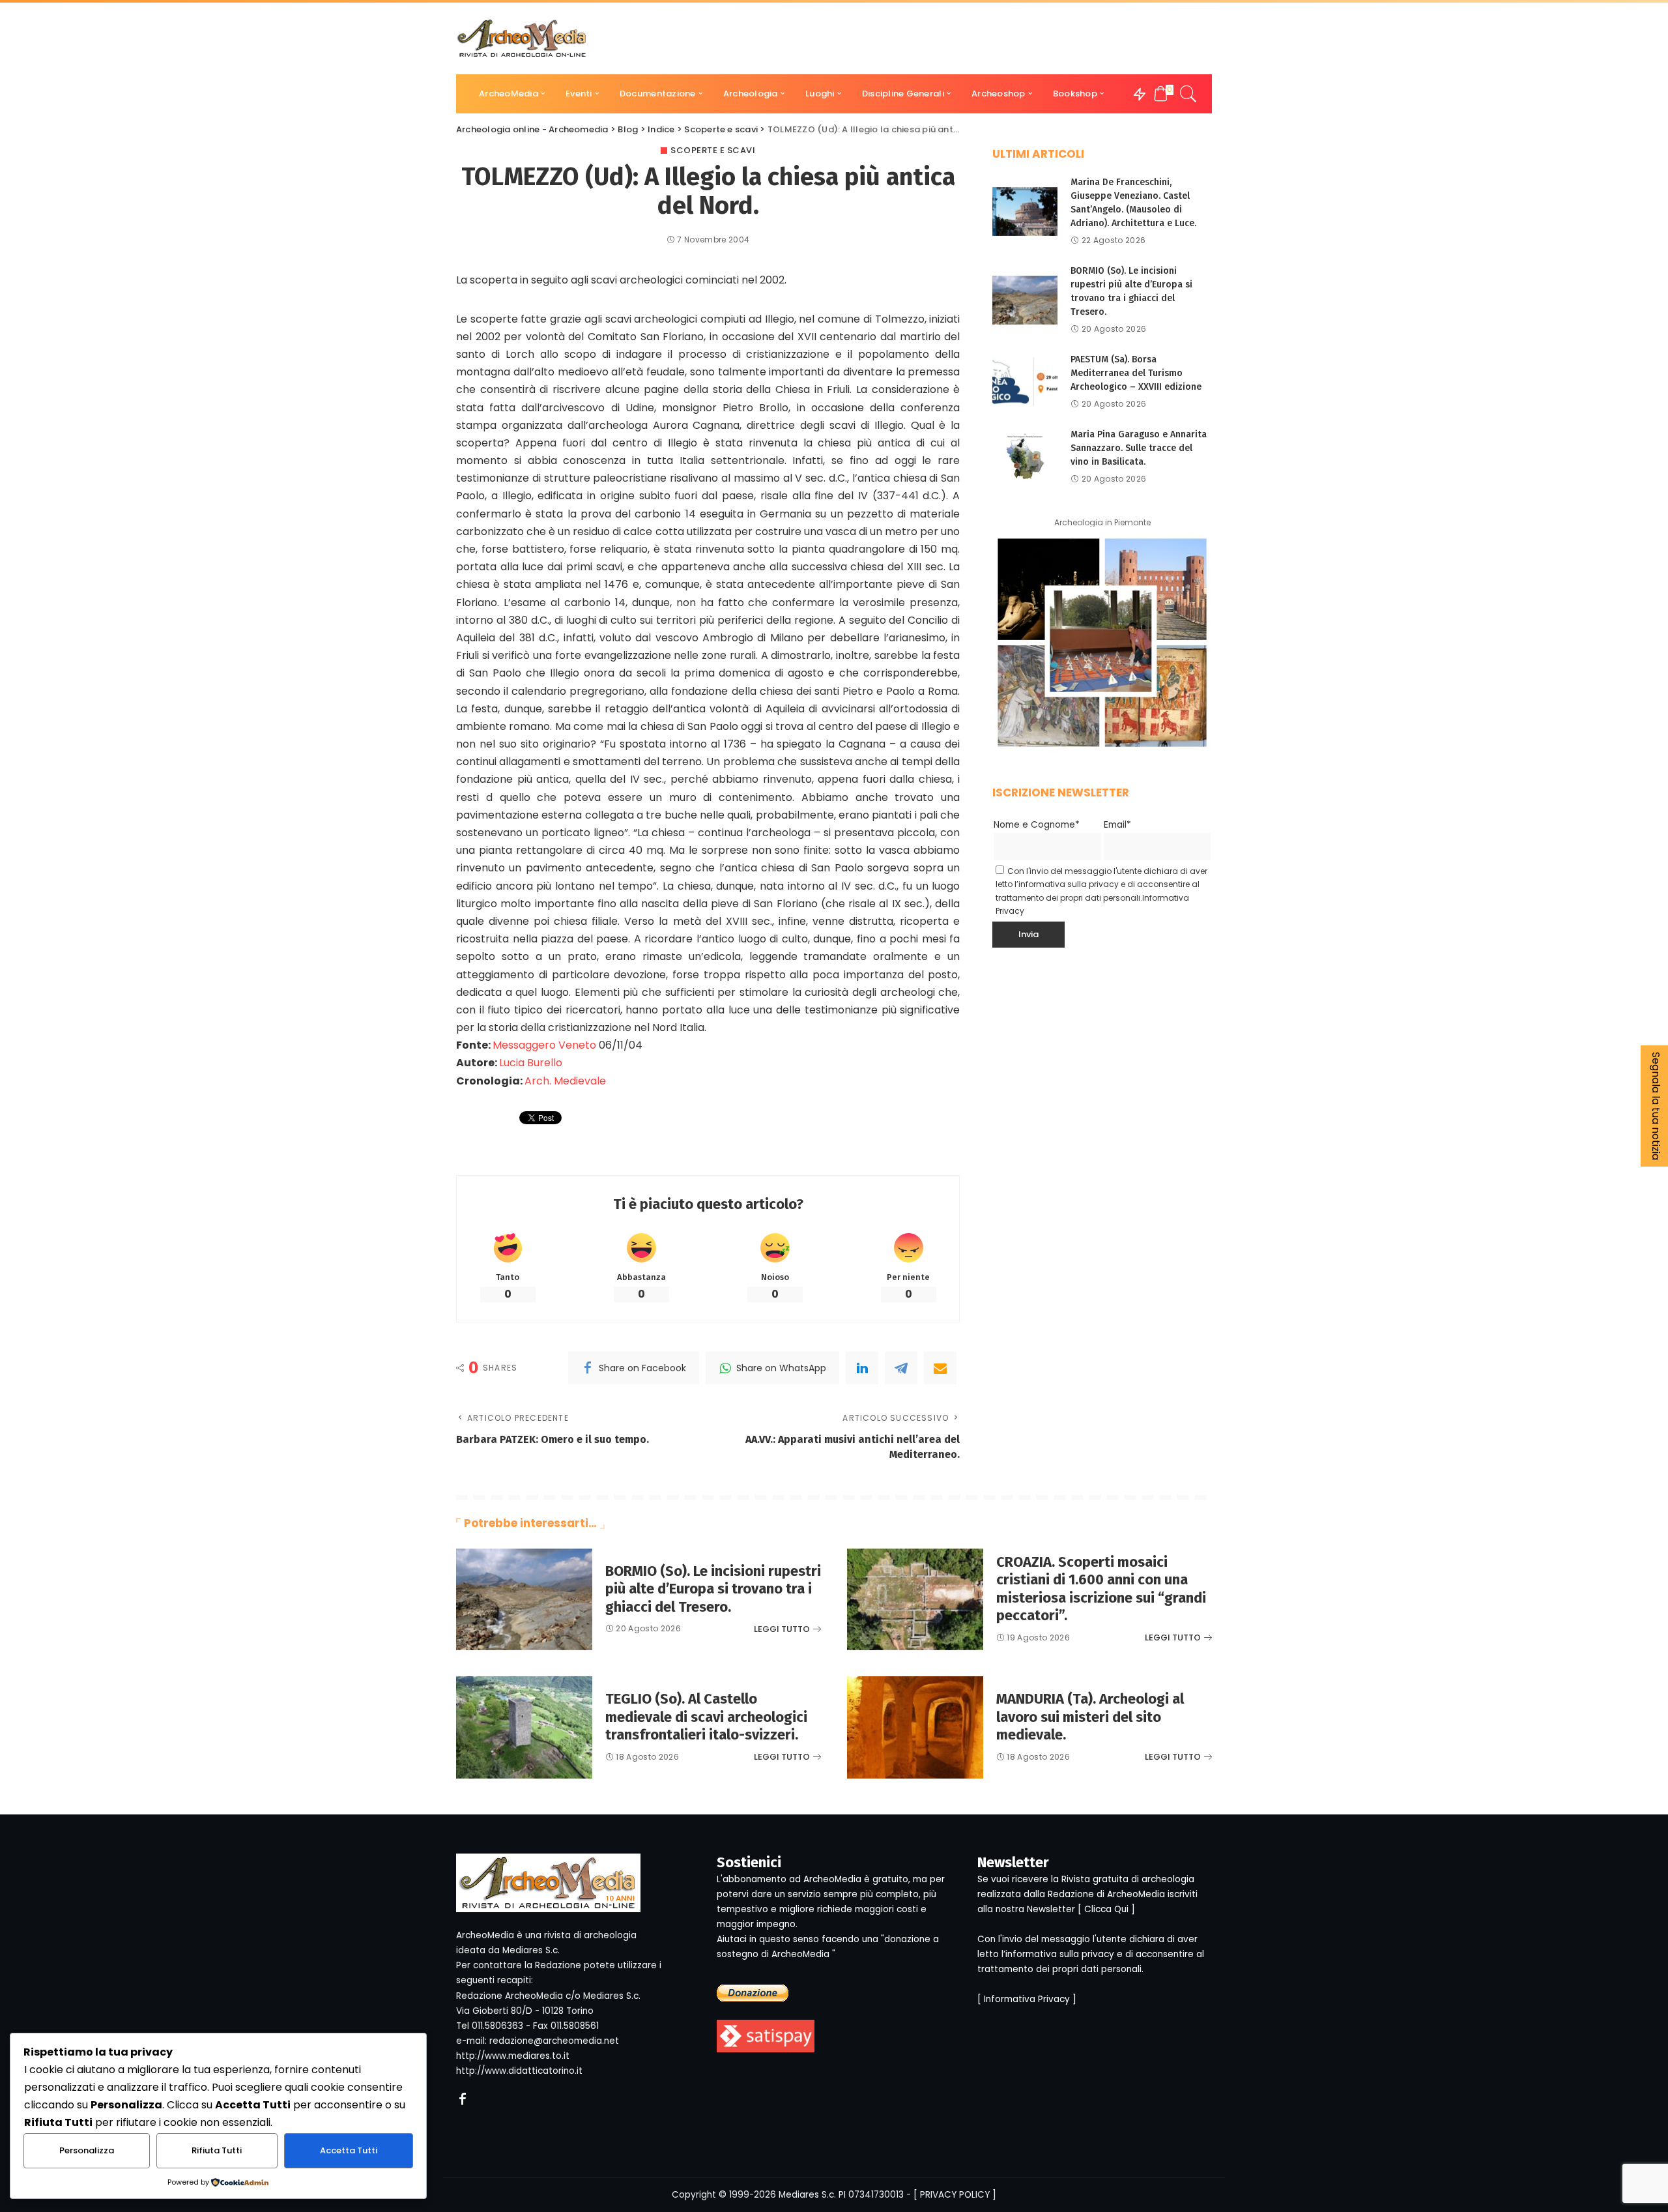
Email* (1117, 825)
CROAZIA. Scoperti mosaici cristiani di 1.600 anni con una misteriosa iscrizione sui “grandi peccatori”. (1101, 1589)
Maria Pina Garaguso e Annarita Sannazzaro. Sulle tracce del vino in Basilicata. (1139, 448)
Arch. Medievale (565, 1081)
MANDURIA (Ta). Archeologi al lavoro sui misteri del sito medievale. (1090, 1717)
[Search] (1188, 94)
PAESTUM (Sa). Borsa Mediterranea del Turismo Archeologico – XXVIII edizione (1136, 373)
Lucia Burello (531, 1063)
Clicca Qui (1106, 1909)
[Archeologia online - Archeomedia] (522, 38)
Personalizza (87, 2150)
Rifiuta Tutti (217, 2150)
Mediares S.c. (807, 2195)
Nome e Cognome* (1037, 825)
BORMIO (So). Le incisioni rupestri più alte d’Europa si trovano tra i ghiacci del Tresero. (713, 1589)
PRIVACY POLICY (955, 2195)
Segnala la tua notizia (1656, 1106)
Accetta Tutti (349, 2150)
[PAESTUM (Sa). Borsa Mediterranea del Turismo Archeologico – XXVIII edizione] (1025, 382)
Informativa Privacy (1027, 1999)
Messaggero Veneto (544, 1045)
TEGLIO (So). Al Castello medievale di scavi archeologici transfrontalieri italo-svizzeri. (706, 1717)
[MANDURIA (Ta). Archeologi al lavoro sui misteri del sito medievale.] (915, 1727)
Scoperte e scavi (713, 150)
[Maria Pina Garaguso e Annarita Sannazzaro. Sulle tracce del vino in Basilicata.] (1025, 457)
